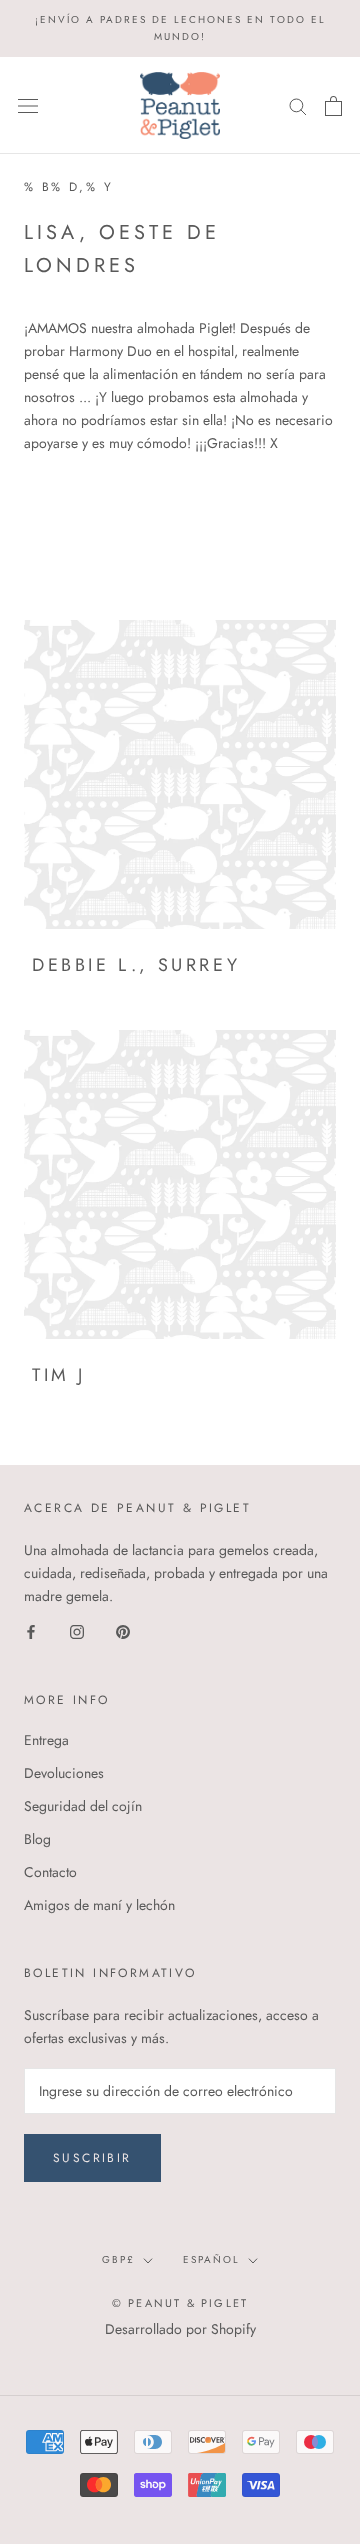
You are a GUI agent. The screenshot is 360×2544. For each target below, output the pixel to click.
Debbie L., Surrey (136, 965)
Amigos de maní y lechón (99, 1905)
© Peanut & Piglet (180, 2303)
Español (211, 2259)
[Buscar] (298, 105)
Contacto (50, 1872)
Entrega (46, 1740)
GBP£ (118, 2259)
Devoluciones (64, 1773)
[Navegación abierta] (28, 106)
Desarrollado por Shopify (180, 2329)
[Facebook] (31, 1631)
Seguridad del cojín (83, 1806)
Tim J (59, 1375)
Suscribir (92, 2158)
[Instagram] (77, 1631)
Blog (37, 1839)
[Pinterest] (123, 1631)
